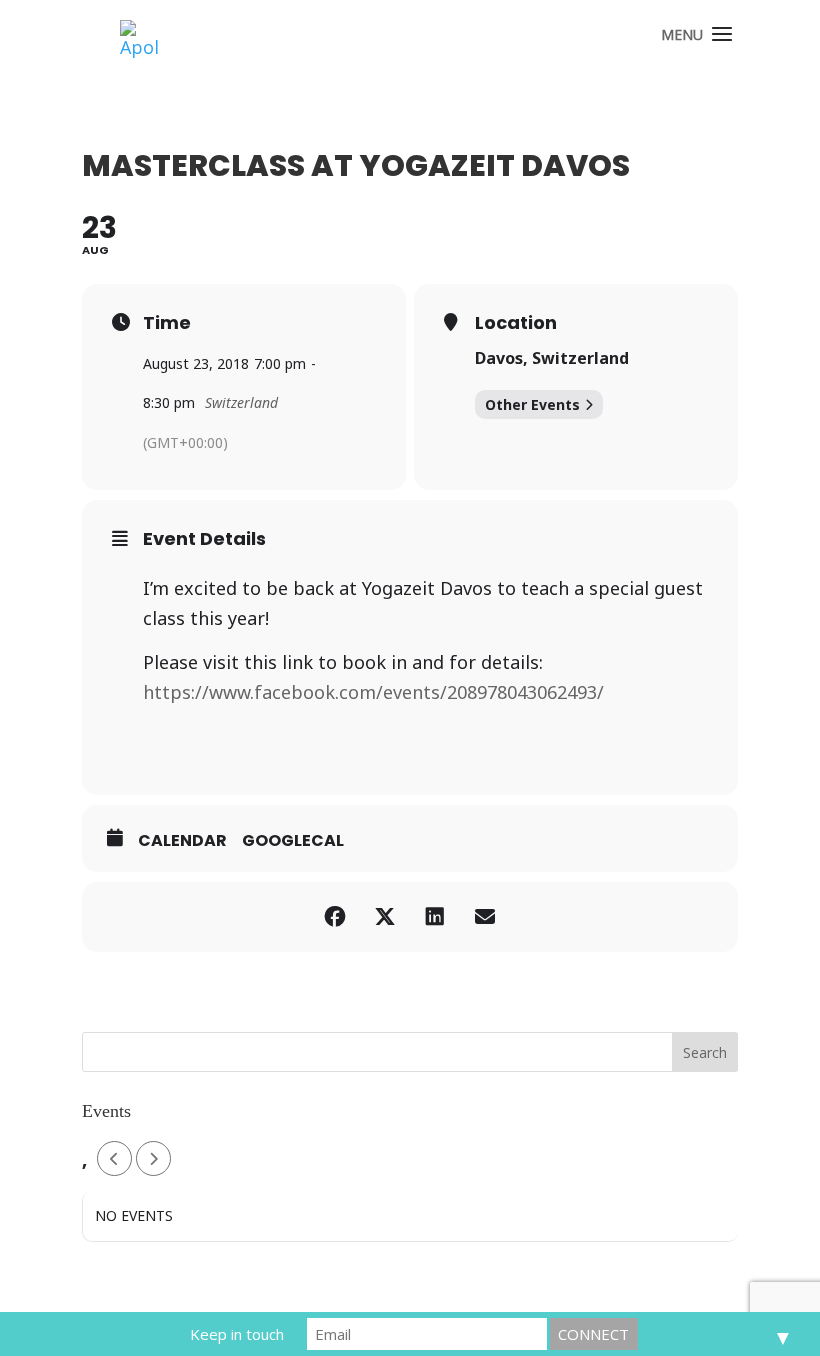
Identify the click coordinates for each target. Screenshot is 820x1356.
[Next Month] (153, 1158)
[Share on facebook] (335, 917)
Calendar (182, 841)
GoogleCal (293, 841)
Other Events (532, 404)
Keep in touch (237, 1334)
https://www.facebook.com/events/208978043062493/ (373, 692)
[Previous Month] (114, 1158)
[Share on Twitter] (385, 917)
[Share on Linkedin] (435, 917)
